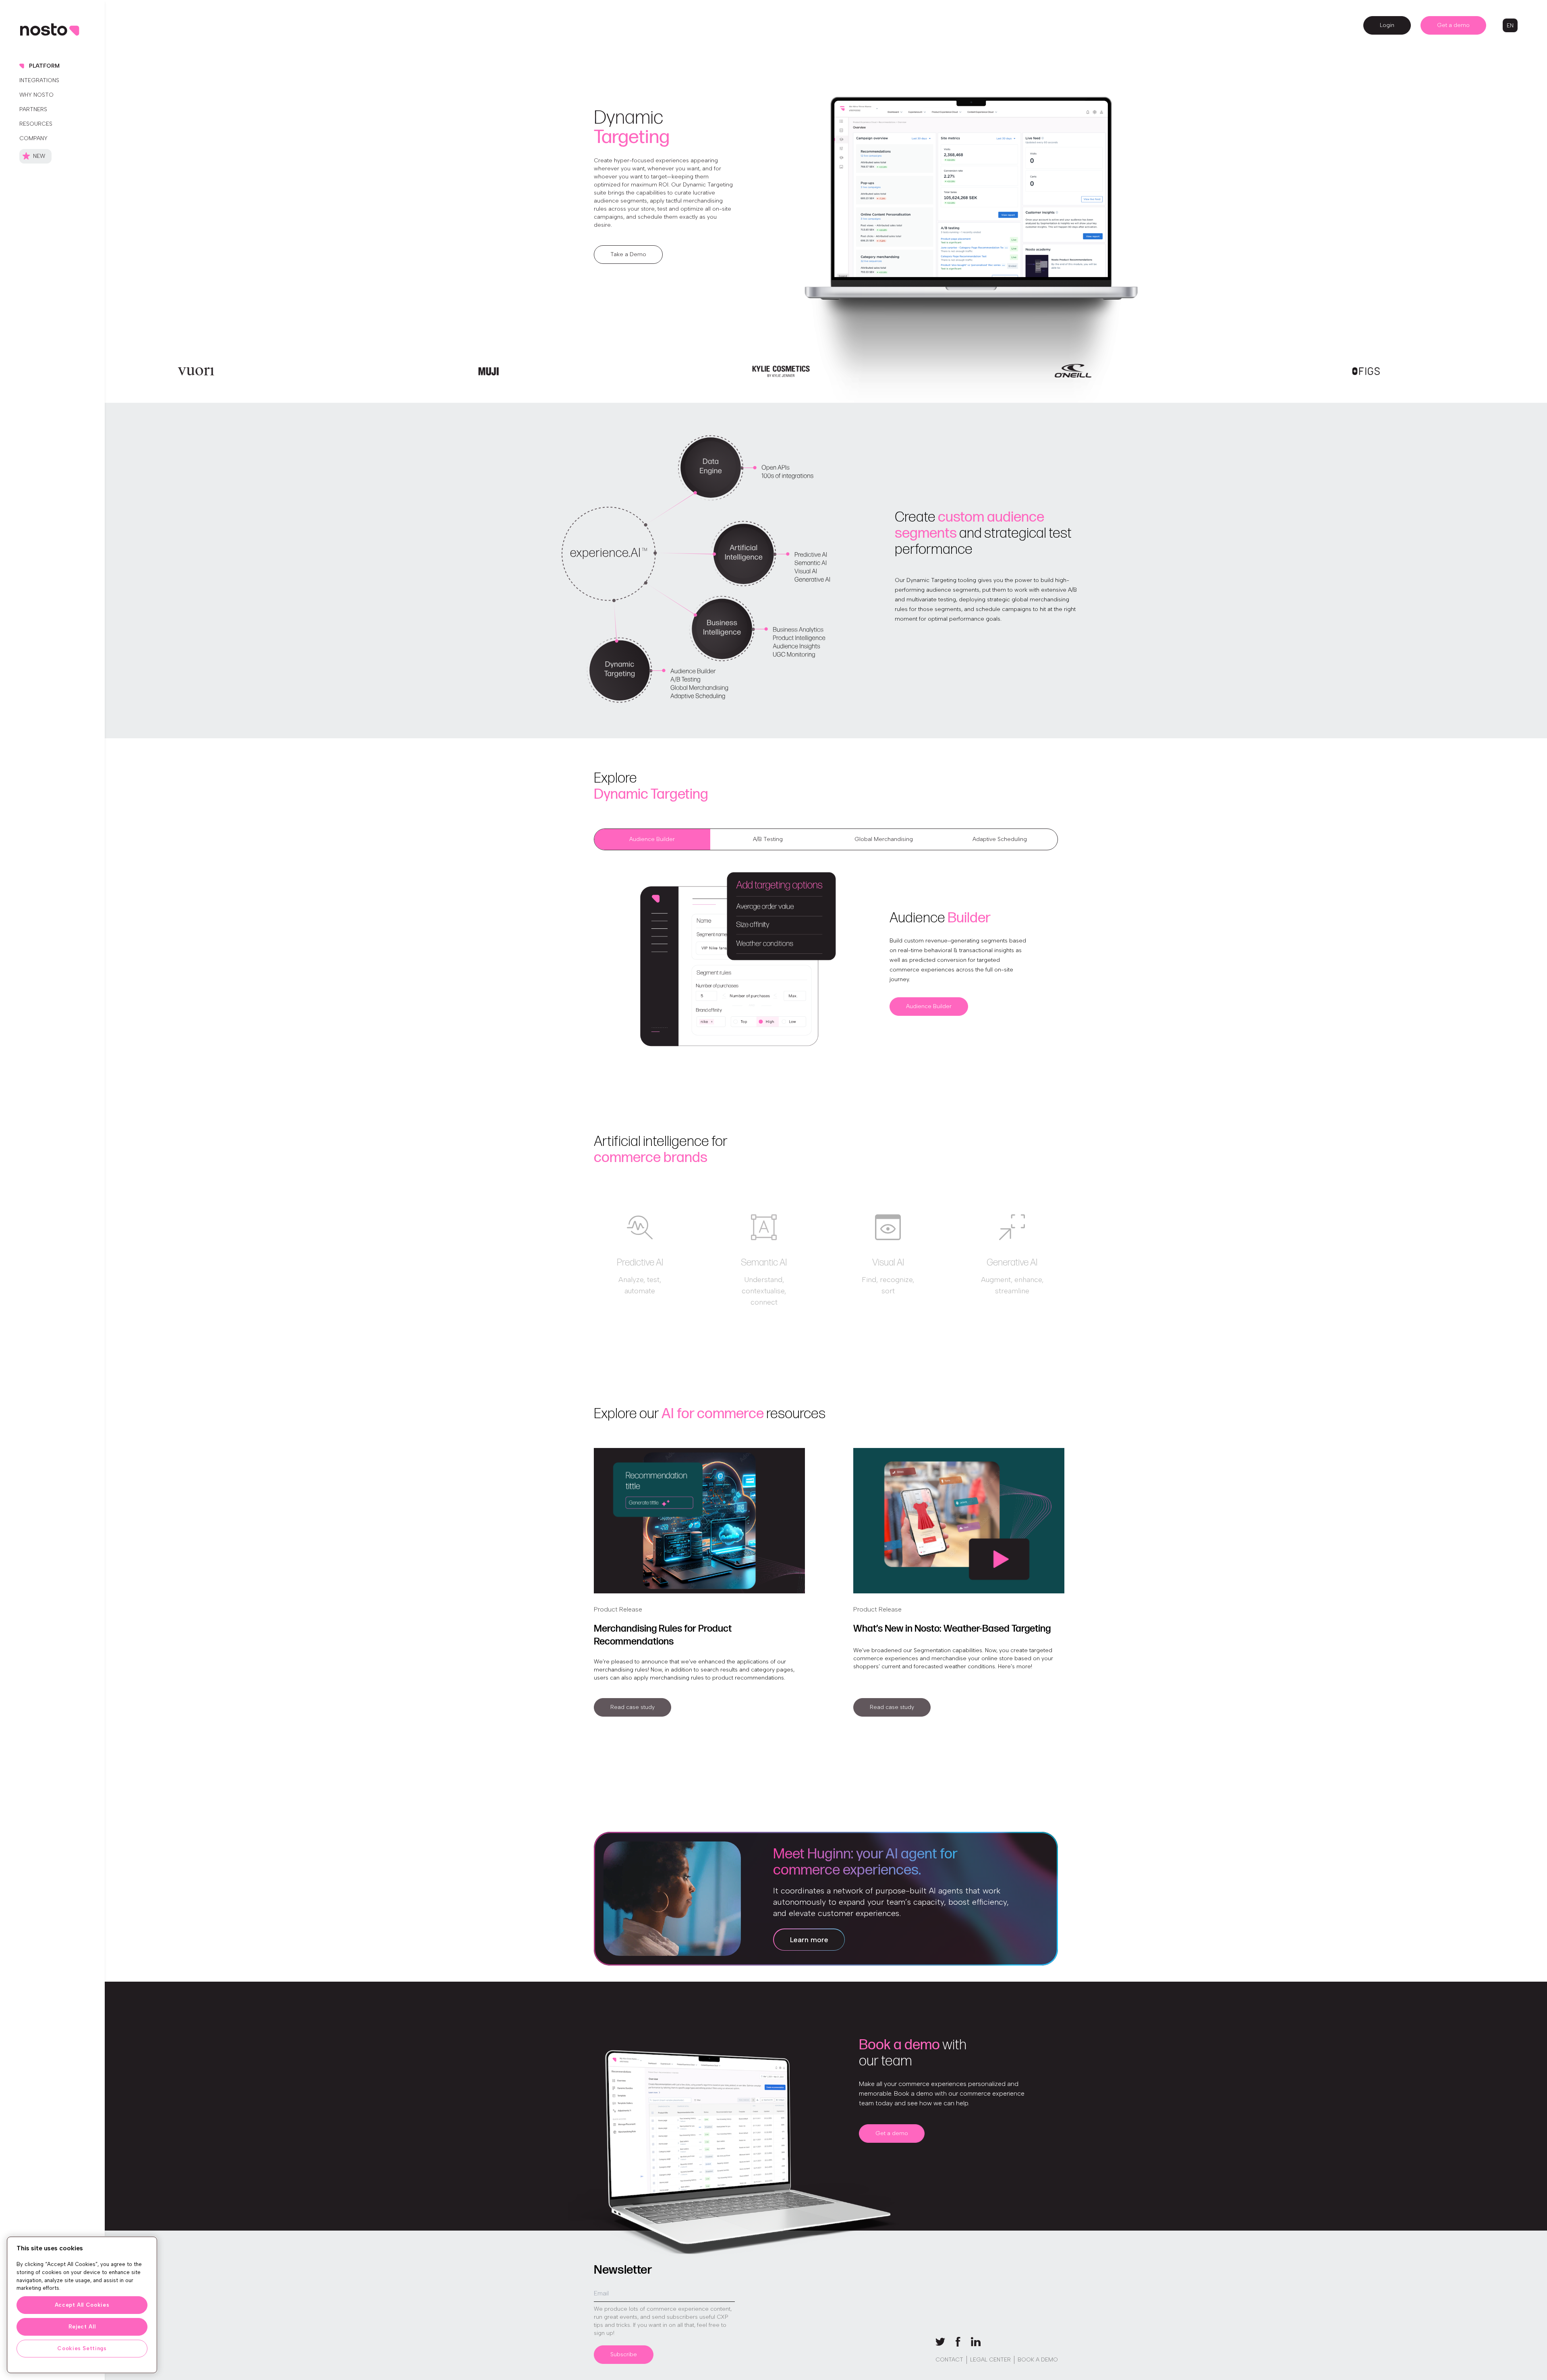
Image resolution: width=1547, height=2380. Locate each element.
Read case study (632, 1707)
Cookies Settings (82, 2348)
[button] (1510, 26)
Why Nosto (36, 95)
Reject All (82, 2327)
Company (33, 138)
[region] (82, 2305)
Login (1387, 25)
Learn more (809, 1940)
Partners (33, 109)
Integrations (39, 80)
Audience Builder (929, 1006)
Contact (949, 2360)
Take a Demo (628, 254)
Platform (44, 66)
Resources (36, 124)
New (39, 156)
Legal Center (990, 2360)
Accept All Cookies (82, 2305)
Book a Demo (1038, 2360)
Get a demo (1453, 25)
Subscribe (624, 2354)
